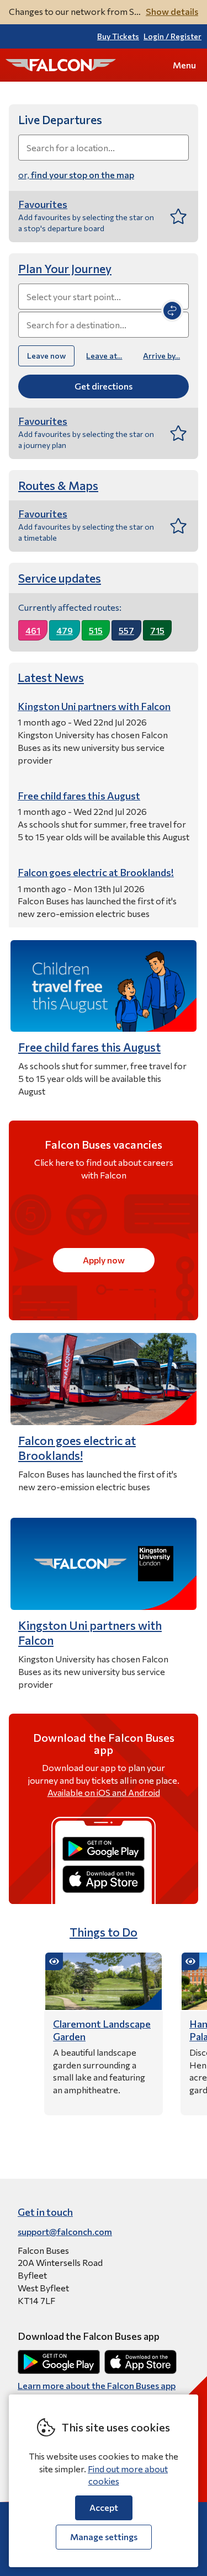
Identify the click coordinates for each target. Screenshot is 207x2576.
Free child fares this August (89, 1047)
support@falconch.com (65, 2231)
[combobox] (104, 148)
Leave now (46, 356)
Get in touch (45, 2212)
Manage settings (104, 2537)
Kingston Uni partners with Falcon (90, 1633)
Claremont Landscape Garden (102, 2030)
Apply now (104, 1260)
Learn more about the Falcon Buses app (97, 2385)
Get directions (104, 386)
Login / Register (173, 36)
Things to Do (104, 1932)
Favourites (43, 204)
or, (76, 175)
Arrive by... (161, 356)
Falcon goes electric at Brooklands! (77, 1448)
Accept (104, 2507)
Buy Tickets (118, 36)
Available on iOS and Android (104, 1792)
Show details (172, 11)
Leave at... (104, 356)
